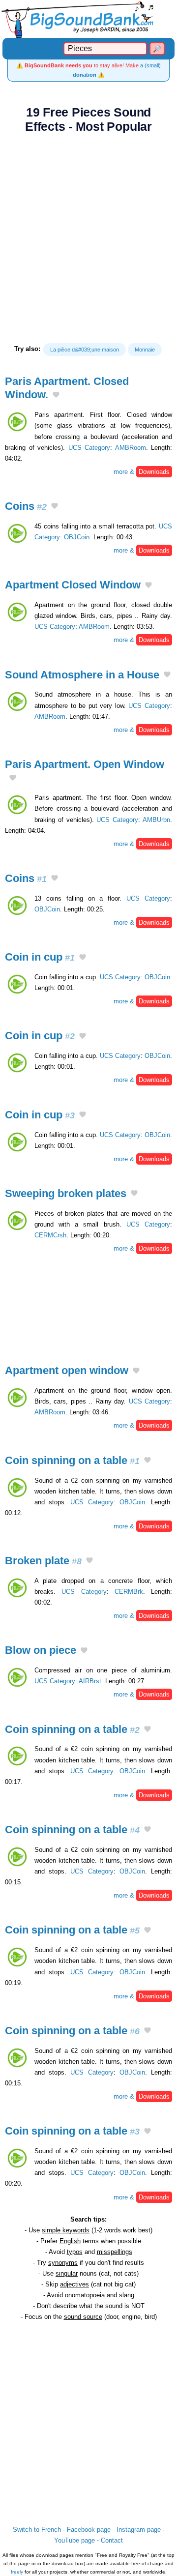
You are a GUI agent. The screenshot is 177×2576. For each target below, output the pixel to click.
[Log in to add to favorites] (56, 396)
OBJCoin (77, 537)
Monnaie (145, 350)
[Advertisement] (88, 238)
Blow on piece (41, 1650)
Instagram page (139, 2530)
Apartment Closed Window (73, 585)
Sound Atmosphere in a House (82, 675)
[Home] (88, 19)
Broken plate (43, 1561)
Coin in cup (40, 957)
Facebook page (89, 2530)
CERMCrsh (50, 1235)
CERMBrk (129, 1592)
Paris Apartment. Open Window (85, 764)
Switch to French (37, 2530)
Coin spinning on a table (72, 1460)
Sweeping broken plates (66, 1193)
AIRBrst (90, 1681)
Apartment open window (67, 1370)
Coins (26, 506)
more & (142, 472)
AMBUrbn (156, 820)
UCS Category (89, 448)
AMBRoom (131, 448)
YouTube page (74, 2540)
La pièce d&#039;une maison (85, 350)
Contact (112, 2540)
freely (17, 2572)
